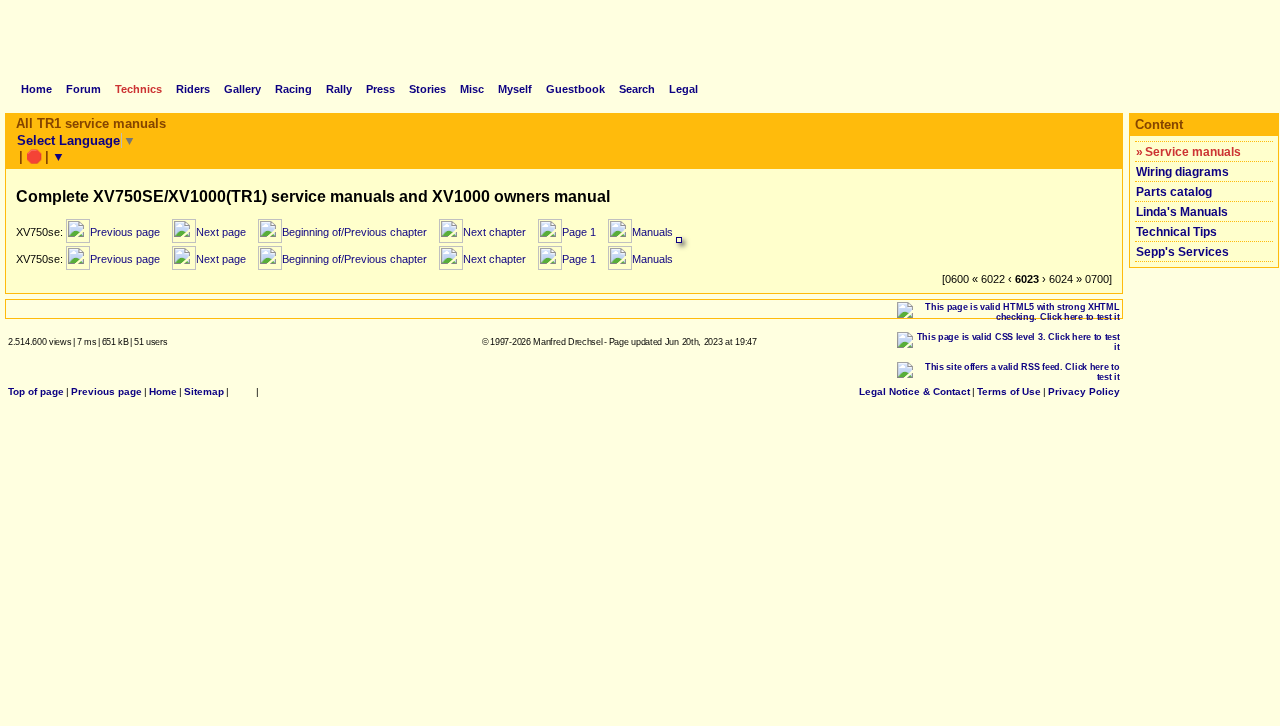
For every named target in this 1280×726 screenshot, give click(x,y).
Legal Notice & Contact (914, 391)
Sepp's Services (1182, 252)
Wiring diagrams (1182, 172)
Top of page (36, 391)
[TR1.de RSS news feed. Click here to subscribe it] (267, 391)
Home (163, 391)
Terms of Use (1009, 391)
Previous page (106, 391)
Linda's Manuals (1182, 212)
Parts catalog (1174, 192)
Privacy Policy (1084, 391)
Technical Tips (1176, 232)
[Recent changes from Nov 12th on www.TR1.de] (242, 391)
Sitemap (204, 391)
